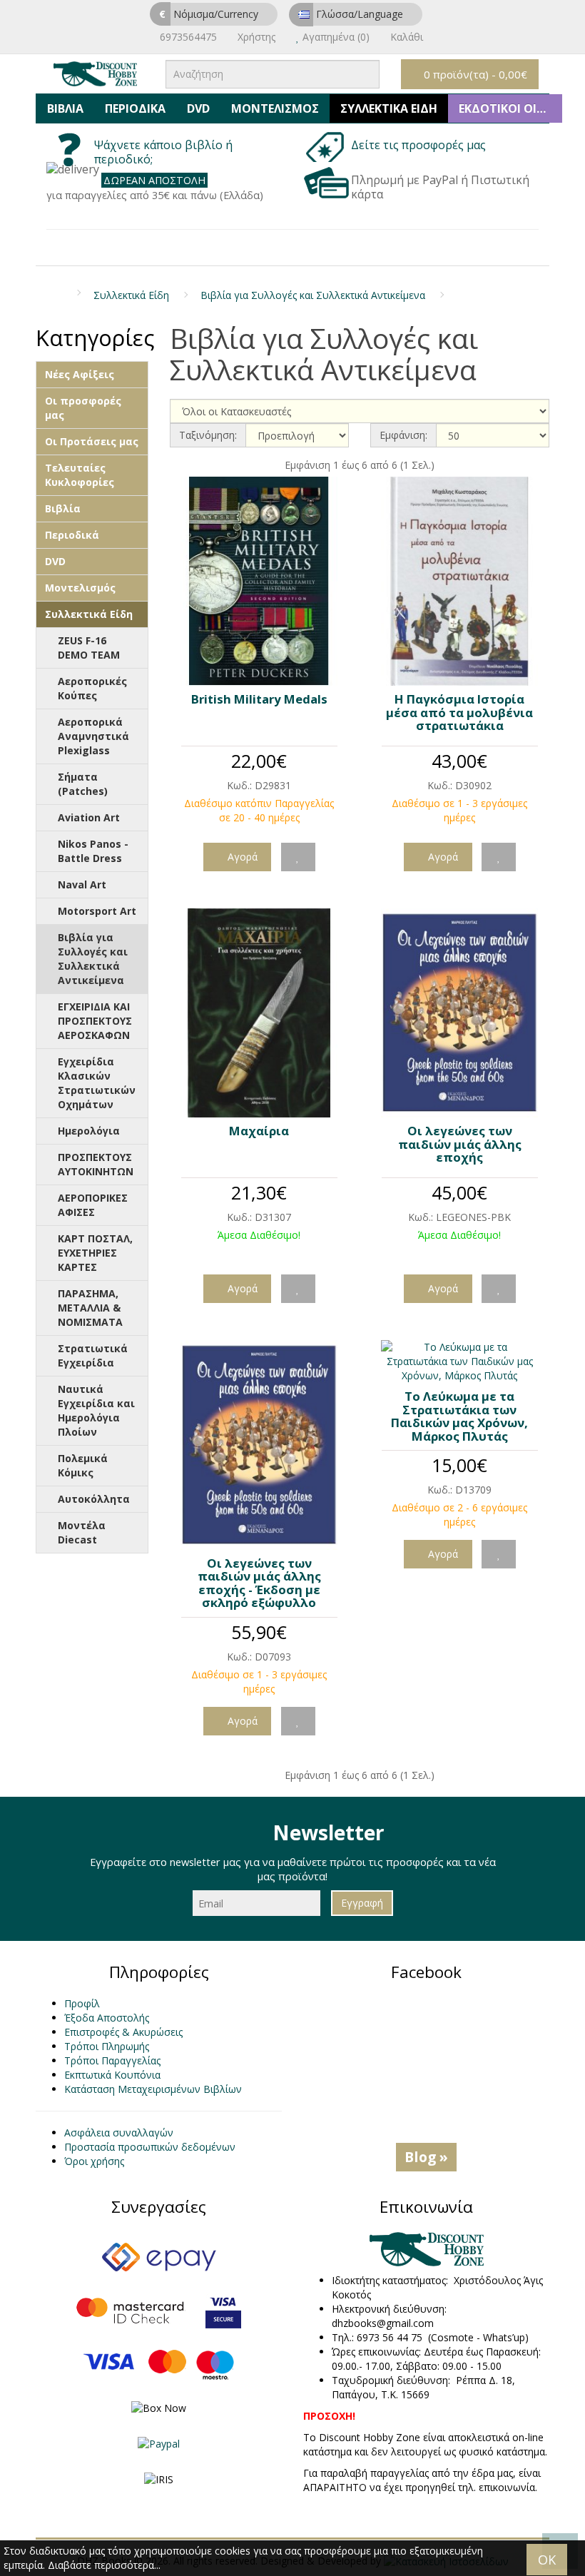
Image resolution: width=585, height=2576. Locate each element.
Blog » (426, 2157)
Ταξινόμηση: (208, 435)
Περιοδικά (135, 108)
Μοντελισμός (275, 108)
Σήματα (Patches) (83, 784)
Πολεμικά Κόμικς (83, 1465)
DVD (198, 108)
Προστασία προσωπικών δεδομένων (150, 2147)
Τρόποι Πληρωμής (107, 2046)
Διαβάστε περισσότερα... (104, 2565)
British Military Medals (259, 699)
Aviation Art (89, 817)
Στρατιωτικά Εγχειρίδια (93, 1355)
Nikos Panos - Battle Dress (93, 851)
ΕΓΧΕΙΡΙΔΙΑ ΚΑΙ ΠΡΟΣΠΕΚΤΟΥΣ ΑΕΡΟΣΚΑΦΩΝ (95, 1021)
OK (547, 2560)
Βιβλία (65, 108)
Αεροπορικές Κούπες (92, 688)
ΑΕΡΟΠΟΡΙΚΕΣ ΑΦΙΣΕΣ (93, 1205)
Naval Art (82, 884)
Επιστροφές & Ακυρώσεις (123, 2032)
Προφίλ (82, 2003)
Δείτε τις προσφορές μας (420, 145)
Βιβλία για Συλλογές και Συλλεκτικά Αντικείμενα (313, 295)
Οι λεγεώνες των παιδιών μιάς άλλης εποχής (460, 1144)
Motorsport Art (97, 911)
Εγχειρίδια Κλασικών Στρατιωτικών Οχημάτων (97, 1083)
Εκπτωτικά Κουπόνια (112, 2075)
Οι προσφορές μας (83, 408)
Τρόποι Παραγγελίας (112, 2060)
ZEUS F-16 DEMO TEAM (89, 648)
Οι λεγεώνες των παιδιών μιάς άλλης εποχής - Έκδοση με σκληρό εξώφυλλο (259, 1583)
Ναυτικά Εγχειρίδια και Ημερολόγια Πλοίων (96, 1410)
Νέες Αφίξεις (80, 374)
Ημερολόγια (89, 1131)
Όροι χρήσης (94, 2161)
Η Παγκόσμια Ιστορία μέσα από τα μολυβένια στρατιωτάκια (459, 712)
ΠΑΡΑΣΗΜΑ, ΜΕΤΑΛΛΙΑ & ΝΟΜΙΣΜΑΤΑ (90, 1308)
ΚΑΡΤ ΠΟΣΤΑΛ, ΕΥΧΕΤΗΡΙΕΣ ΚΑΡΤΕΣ (95, 1253)
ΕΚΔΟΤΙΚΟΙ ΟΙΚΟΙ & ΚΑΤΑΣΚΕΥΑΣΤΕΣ (510, 108)
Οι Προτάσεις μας (92, 441)
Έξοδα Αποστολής (107, 2018)
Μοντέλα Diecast (82, 1532)
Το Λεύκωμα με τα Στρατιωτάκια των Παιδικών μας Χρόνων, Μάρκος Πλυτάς (459, 1416)
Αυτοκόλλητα (94, 1499)
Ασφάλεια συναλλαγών (119, 2133)
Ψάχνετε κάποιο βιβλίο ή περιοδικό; (163, 152)
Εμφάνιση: (403, 435)
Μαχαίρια (259, 1131)
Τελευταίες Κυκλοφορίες (80, 475)
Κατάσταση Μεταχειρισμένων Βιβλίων (153, 2089)
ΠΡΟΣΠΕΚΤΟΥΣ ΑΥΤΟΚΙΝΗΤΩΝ (96, 1164)
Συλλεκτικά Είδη (389, 108)
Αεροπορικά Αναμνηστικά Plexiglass (93, 736)
